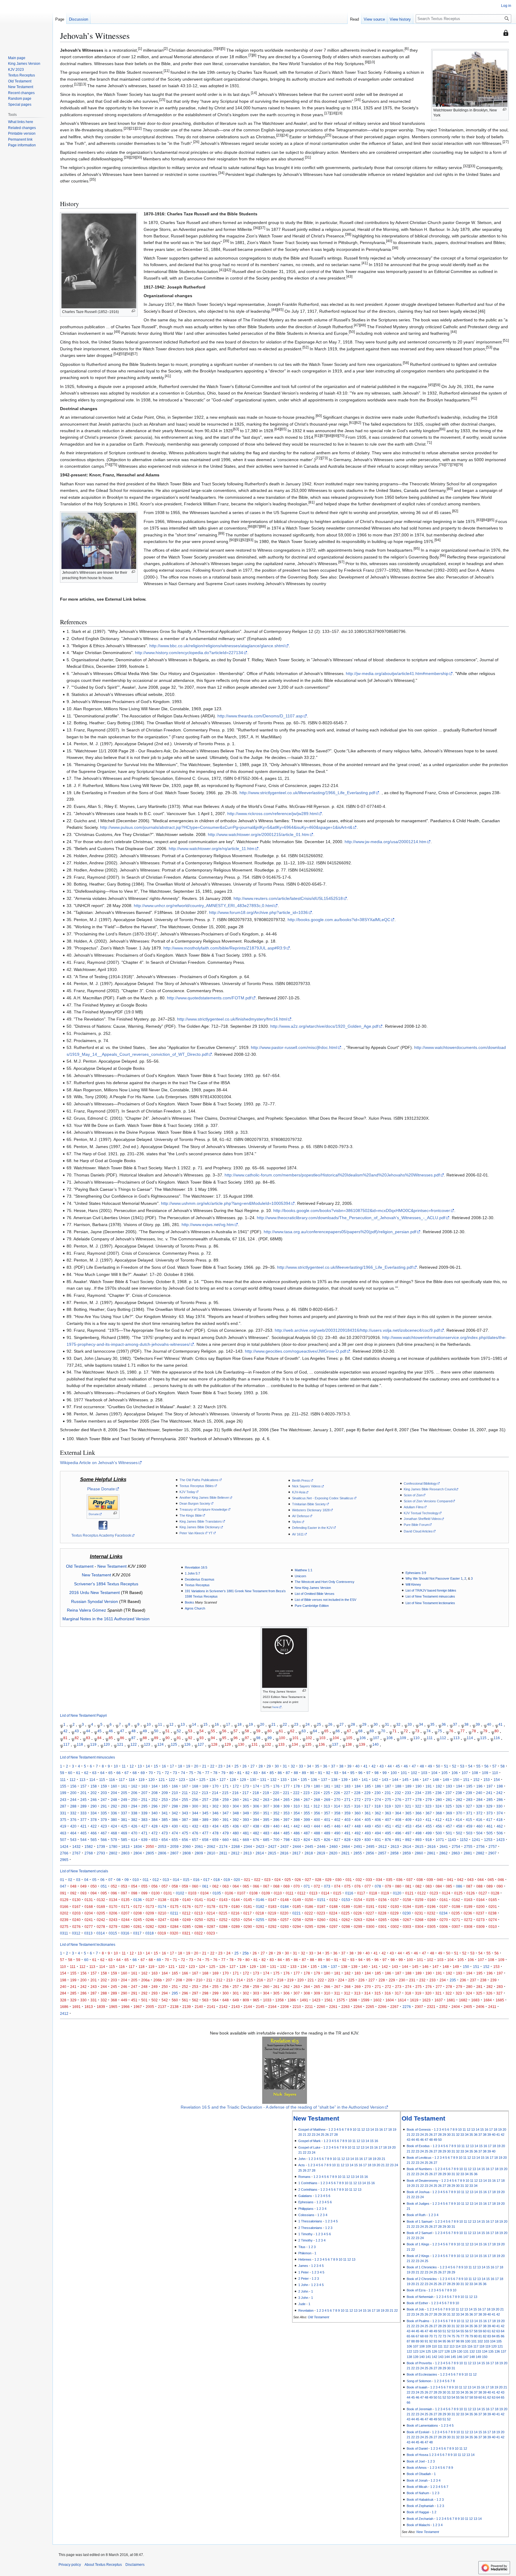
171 (226, 1786)
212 (195, 1793)
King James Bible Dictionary (200, 1527)
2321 (431, 2007)
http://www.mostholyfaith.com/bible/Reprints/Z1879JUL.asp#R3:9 (225, 948)
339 (144, 1813)
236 (439, 1793)
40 (489, 1724)
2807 (174, 1853)
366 (419, 1813)
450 (378, 1826)
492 (358, 1833)
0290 (248, 1927)
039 (430, 1880)
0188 (334, 1907)
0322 (199, 1933)
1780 (113, 1847)
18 (239, 1724)
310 (297, 1806)
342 (175, 1813)
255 (185, 1800)
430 (175, 1826)
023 (267, 1880)
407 (388, 1820)
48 (133, 1731)
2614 (407, 1847)
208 (155, 1793)
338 (134, 1813)
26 (330, 1724)
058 (175, 1886)
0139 (174, 1900)
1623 (426, 2000)
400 (317, 1820)
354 (297, 1813)
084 (439, 1886)
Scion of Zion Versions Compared (428, 1501)
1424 (64, 1847)
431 (185, 1826)
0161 (444, 1900)
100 (282, 1738)
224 (317, 1793)
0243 (113, 1920)
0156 (383, 1900)
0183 (272, 1907)
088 (479, 1886)
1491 (304, 2000)
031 (349, 1880)
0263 (358, 1920)
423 (104, 1826)
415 (469, 1820)
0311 (64, 1933)
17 (228, 1724)
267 (307, 1800)
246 (94, 1800)
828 (347, 1840)
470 (134, 1833)
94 (213, 1738)
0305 (431, 1927)
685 (266, 1840)
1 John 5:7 (192, 1573)
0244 (125, 1920)
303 (226, 1806)
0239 (64, 1920)
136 (322, 1744)
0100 (156, 1893)
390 (215, 1820)
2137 (162, 2007)
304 (236, 1806)
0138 (162, 1900)
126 (187, 1744)
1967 (138, 2007)
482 (256, 1833)
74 (429, 1731)
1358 (279, 2000)
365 (408, 1813)
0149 (297, 1900)
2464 (346, 1847)
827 (337, 1840)
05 (94, 1880)
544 (83, 1840)
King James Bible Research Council (430, 1489)
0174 (162, 1907)
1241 (476, 1840)
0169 (101, 1907)
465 (83, 1833)
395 (266, 1820)
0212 (186, 1913)
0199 (468, 1907)
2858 (394, 1853)
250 (134, 1800)
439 (266, 1826)
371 (469, 1813)
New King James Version (313, 1588)
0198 (456, 1907)
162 (134, 1786)
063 (226, 1886)
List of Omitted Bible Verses (315, 1594)
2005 (150, 2007)
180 (317, 1786)
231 (388, 1793)
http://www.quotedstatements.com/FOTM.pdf (209, 998)
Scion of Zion (413, 1495)
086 (459, 1886)
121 (120, 1744)
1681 (451, 2000)
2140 (199, 2007)
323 (428, 1806)
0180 (236, 1907)
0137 (150, 1900)
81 (65, 1738)
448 (358, 1826)
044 (481, 1880)
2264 (358, 2007)
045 (491, 1880)
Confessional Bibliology (420, 1483)
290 (94, 1806)
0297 (334, 1927)
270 (337, 1800)
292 (114, 1806)
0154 (358, 1900)
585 (124, 1840)
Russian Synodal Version (95, 1601)
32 (398, 1724)
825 (317, 1840)
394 (256, 1820)
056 (155, 1886)
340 (155, 1813)
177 (287, 1786)
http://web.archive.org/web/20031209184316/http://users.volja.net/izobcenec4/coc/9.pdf (357, 1330)
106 (363, 1738)
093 (83, 1893)
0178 (211, 1907)
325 (449, 1806)
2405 (468, 2007)
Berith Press (301, 1480)
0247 (162, 1920)
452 (398, 1826)
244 (73, 1800)
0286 (199, 1927)
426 (134, 1826)
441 (287, 1826)
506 (500, 1833)
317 (367, 1806)
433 (205, 1826)
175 (266, 1786)
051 (104, 1886)
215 (225, 1793)
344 (195, 1813)
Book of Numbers (419, 2169)
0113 (313, 1893)
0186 (309, 1907)
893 (419, 1840)
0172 (138, 1907)
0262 (346, 1920)
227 (347, 1793)
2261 (333, 2007)
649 (236, 2000)
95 (224, 1738)
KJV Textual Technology (421, 1513)
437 (246, 1826)
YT (211, 1533)
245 (83, 1800)
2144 (248, 2007)
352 (276, 1813)
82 (77, 1738)
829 (358, 1840)
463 (63, 1833)
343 (185, 1813)
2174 (223, 1847)
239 (469, 1793)
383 (144, 1820)
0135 (125, 1900)
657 (195, 1840)
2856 (370, 1853)
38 (466, 1724)
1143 (452, 1840)
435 (226, 1826)
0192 (383, 1907)
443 (307, 1826)
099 (144, 1893)
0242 (101, 1920)
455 (429, 1826)
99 (270, 1738)
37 (455, 1724)
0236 (468, 1913)
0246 (150, 1920)
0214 (211, 1913)
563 (205, 2000)
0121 (409, 1893)
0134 (113, 1900)
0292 (272, 1927)
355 (307, 1813)
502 (459, 1833)
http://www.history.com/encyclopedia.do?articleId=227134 (189, 653)
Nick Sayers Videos (306, 1486)
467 (104, 1833)
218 (256, 1793)
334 (94, 1813)
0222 (309, 1913)
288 (73, 1806)
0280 (125, 1927)
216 (235, 1793)
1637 (439, 2000)
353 (287, 1813)
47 (122, 1731)
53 (190, 1731)
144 (395, 1780)
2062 (211, 1847)
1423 (500, 1840)
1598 (353, 2000)
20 (262, 1724)
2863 (456, 1853)
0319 (162, 1933)
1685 (500, 2000)
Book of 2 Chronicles (422, 2279)
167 (185, 1786)
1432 (76, 1847)
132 (268, 1744)
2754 (456, 1847)
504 (479, 1833)
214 (215, 1793)
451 (388, 1826)
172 (236, 1786)
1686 (64, 2007)
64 (315, 1731)
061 (205, 1886)
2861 (431, 1853)
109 (403, 1738)
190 (419, 1786)
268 (317, 1800)
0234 (443, 1913)
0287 (211, 1927)
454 (419, 1826)
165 (165, 1786)
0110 (278, 1893)
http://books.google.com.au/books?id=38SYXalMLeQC (339, 920)
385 (165, 1820)
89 (156, 1738)
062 (215, 1886)
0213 (199, 1913)
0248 (174, 1920)
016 (196, 1880)
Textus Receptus (197, 1585)
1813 (125, 1847)
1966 (125, 2007)
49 (145, 1731)
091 (63, 1893)
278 (419, 1800)
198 (500, 1786)
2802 (113, 1853)
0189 (346, 1907)
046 (501, 1880)
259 (226, 1800)
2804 (138, 1853)
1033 (267, 2000)
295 (144, 1806)
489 (327, 1833)
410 (419, 1820)
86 (122, 1738)
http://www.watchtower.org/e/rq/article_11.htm (212, 849)
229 (367, 1793)
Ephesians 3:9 (416, 1573)
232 (398, 1793)
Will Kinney (413, 1584)
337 (124, 1813)
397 (287, 1820)
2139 (187, 2007)
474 (175, 1833)
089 (490, 1886)
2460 (334, 1847)
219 (266, 1793)
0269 (431, 1920)
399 (307, 1820)
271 (347, 1800)
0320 (174, 1933)
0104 (205, 1893)
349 (246, 1813)
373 (490, 1813)
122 (134, 1744)
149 (446, 1780)
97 (247, 1738)
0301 (383, 1927)
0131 (89, 1900)
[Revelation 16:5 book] (285, 2070)
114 (470, 1738)
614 (134, 1840)
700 (276, 1840)
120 (107, 1744)
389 (205, 1820)
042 (460, 1880)
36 (444, 1724)
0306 (444, 1927)
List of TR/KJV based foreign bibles (431, 1590)
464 (73, 1833)
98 (258, 1738)
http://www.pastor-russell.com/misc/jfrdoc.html (294, 1047)
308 (276, 1806)
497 (408, 1833)
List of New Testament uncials (84, 1871)
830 (368, 1840)
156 (73, 1786)
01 (62, 1880)
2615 (419, 1847)
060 (195, 1886)
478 (215, 1833)
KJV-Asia (299, 1492)
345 (205, 1813)
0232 (431, 1913)
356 (317, 1813)
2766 (64, 1853)
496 (398, 1833)
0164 (480, 1900)
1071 (440, 1840)
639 (144, 1840)
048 (73, 1886)
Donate (94, 1514)
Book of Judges (418, 2204)
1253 (488, 1840)
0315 (113, 1933)
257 (205, 1800)
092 (73, 1893)
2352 (443, 2007)
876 (388, 1840)
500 (439, 1833)
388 (195, 1820)
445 (327, 1826)
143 (385, 1780)
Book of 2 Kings (418, 2256)
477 (205, 1833)
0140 (187, 1900)
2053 (162, 1847)
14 (194, 1724)
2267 (394, 2007)
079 (388, 1886)
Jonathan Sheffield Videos (422, 1519)
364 (398, 1813)
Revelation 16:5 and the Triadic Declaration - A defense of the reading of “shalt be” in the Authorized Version (282, 2107)
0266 (395, 1920)
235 (428, 1793)
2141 (211, 2007)
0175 (174, 1907)
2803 (125, 1853)
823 (297, 1840)
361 (368, 1813)
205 (124, 1793)
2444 (297, 1847)
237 (449, 1793)
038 (420, 1880)
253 (165, 1800)
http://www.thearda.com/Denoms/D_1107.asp (260, 716)
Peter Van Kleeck (192, 1533)
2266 (382, 2007)
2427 (272, 1847)
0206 (113, 1913)
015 (186, 1880)
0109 (266, 1893)
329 (489, 1806)
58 (247, 1731)
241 (489, 1793)
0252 (223, 1920)
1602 (377, 2000)
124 (161, 1744)
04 (86, 1880)
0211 (174, 1913)
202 (94, 1793)
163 (144, 1786)
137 (335, 1744)
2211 (309, 2007)
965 (256, 2000)
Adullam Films (414, 1507)
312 (317, 1806)
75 (440, 1731)
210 (175, 1793)
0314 (101, 1933)
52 (179, 1731)
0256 (272, 1920)
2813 (248, 1853)
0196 (431, 1907)
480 (236, 1833)
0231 (419, 1913)
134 (295, 1744)
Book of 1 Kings (418, 2244)
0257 (285, 1920)
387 (185, 1820)
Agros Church (195, 1608)
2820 (333, 1853)
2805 (150, 1853)
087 (469, 1886)
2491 (358, 1847)
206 (134, 1793)
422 (94, 1826)
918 (429, 1840)
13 (183, 1724)
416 (479, 1820)
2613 (395, 1847)
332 (73, 1813)
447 (347, 1826)
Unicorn (300, 1576)
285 (490, 1800)
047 (63, 1886)
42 (65, 1731)
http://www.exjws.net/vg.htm (208, 1225)
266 (297, 1800)
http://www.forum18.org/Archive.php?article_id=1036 (258, 912)
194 (459, 1786)
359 (347, 1813)
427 (144, 1826)
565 (94, 1840)
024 (278, 1880)
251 (144, 1800)
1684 (488, 2000)
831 (378, 1840)
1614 (402, 2000)
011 (146, 1880)
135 (308, 1744)
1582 (89, 1847)
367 (429, 1813)
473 (165, 1833)
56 (224, 1731)
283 (469, 1800)
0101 (168, 1893)
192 (439, 1786)
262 (256, 1800)
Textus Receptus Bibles (197, 1486)
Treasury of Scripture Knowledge (203, 1509)
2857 (382, 1853)
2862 (443, 1853)
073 (327, 1886)
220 (276, 1793)
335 (104, 1813)
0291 (260, 1927)
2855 (358, 1853)
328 (479, 1806)
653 (155, 1840)
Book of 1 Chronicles (422, 2267)
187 (388, 1786)
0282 (150, 1927)
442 (297, 1826)
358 (337, 1813)
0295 (309, 1927)
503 (469, 1833)
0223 (321, 1913)
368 (439, 1813)
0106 (229, 1893)
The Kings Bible (191, 1515)
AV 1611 (298, 1534)
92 (190, 1738)
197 (490, 1786)
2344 (248, 1847)
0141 (199, 1900)
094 (94, 1893)
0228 (382, 1913)
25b (246, 1953)
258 (215, 1800)
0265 (383, 1920)
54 (202, 1731)
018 (217, 1880)
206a (145, 1980)
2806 (162, 1853)
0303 (407, 1927)
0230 (407, 1913)
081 (408, 1886)
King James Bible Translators (201, 1521)
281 (449, 1800)
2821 (345, 1853)
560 (175, 2000)
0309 (480, 1927)
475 (185, 1833)
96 (236, 1738)
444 (317, 1826)
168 (195, 1786)
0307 (456, 1927)
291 (104, 1806)
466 (94, 1833)
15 (205, 1724)
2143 (236, 2007)
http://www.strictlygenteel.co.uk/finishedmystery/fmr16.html (232, 1019)
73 (417, 1731)
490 (337, 1833)
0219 (272, 1913)
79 (485, 1731)
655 (175, 1840)
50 (156, 1731)
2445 (309, 1847)
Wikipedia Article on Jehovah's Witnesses (99, 1463)
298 (175, 1806)
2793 (101, 1853)
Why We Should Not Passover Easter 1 (434, 1578)
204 (114, 1793)
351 (266, 1813)
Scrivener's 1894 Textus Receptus (106, 1584)
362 (378, 1813)
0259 (309, 1920)
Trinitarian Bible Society (309, 1504)
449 (368, 1826)
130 (241, 1744)
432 (195, 1826)
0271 (456, 1920)
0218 (260, 1913)
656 (185, 1840)
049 (83, 1886)
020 (237, 1880)
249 (124, 1800)
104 (336, 1738)
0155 (370, 1900)
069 (287, 1886)
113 (456, 1738)
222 (296, 1793)
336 (114, 1813)
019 (227, 1880)
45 (99, 1731)
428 (155, 1826)
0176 (187, 1907)
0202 (64, 1913)
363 (388, 1813)
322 (418, 1806)
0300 (370, 1927)
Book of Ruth (416, 2215)
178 (297, 1786)
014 (176, 1880)
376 (73, 1820)
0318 (150, 1933)
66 (338, 1731)
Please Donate (101, 1489)
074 (337, 1886)
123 (147, 1744)
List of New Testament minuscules (430, 1596)
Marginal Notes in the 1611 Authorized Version (106, 1619)
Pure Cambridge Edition (312, 1606)
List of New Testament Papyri (83, 1716)
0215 (223, 1913)
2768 (89, 1853)
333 (83, 1813)
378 (94, 1820)
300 (195, 1806)
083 (429, 1886)
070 (297, 1886)
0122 (422, 1893)
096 (114, 1893)
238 (459, 1793)
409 (408, 1820)
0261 (334, 1920)
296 (155, 1806)
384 (155, 1820)
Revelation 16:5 (196, 1567)
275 (388, 1800)
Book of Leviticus (419, 2158)
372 (479, 1813)
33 (410, 1724)
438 (256, 1826)
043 (470, 1880)
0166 (64, 1907)
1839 (101, 2007)
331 (63, 1813)
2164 (272, 2007)
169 (205, 1786)
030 (338, 1880)
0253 (236, 1920)
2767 (76, 1853)
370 (459, 1813)
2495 (370, 1847)
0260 (321, 1920)
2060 (187, 1847)
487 (307, 1833)
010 (136, 1880)
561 (185, 2000)
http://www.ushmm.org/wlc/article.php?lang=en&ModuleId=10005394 (226, 1203)
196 (479, 1786)
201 (83, 1793)
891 (398, 1840)
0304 (419, 1927)
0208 (138, 1913)
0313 (88, 1933)
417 (489, 1820)
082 (419, 1886)
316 (357, 1806)
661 (236, 1840)
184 (358, 1786)
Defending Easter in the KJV (312, 1528)
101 (295, 1738)
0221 (297, 1913)
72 (406, 1731)
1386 (292, 2000)
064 (236, 1886)
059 (185, 1886)
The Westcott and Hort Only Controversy (325, 1582)
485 (287, 1833)
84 (99, 1738)
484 (276, 1833)
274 (378, 1800)
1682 (463, 2000)
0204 (89, 1913)
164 (155, 1786)
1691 (76, 2007)
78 (474, 1731)
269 (327, 1800)
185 (368, 1786)
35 (432, 1724)
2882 (480, 1853)
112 (443, 1738)
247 (104, 1800)
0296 (321, 1927)
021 (247, 1880)
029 (328, 1880)
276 (398, 1800)
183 (347, 1786)
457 (449, 1826)
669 (246, 1840)
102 (309, 1738)
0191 (370, 1907)
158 (94, 1786)
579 (114, 1840)
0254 (248, 1920)
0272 (468, 1920)
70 (383, 1731)
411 (429, 1820)
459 (469, 1826)
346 (215, 1813)
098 (134, 1893)
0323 (211, 1933)
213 (205, 1793)
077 (368, 1886)
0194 (407, 1907)
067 (266, 1886)
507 (63, 1840)
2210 (297, 2007)
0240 (76, 1920)
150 (456, 1780)
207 (144, 1793)
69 (372, 1731)
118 (80, 1744)
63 (304, 1731)
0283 (162, 1927)
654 (165, 1840)
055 (144, 1886)
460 (479, 1826)
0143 (223, 1900)
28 (353, 1724)
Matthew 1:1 (304, 1570)
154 (497, 1780)
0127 (483, 1893)
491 (347, 1833)
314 (337, 1806)
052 (114, 1886)
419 (63, 1826)
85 (111, 1738)
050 (94, 1886)
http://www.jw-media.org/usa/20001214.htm (386, 842)
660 (226, 1840)
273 (368, 1800)
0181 (248, 1907)
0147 (272, 1900)
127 (201, 1744)
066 (256, 1886)
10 (149, 1724)
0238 (492, 1913)
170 (215, 1786)
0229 (394, 1913)
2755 (468, 1847)
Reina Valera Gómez (86, 1610)
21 (274, 1724)
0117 (361, 1893)
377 (83, 1820)
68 (360, 1731)
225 (327, 1793)
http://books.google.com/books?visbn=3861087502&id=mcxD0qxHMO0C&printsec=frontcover (362, 1210)
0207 (125, 1913)
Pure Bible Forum (416, 1525)
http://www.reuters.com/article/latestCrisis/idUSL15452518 (288, 898)
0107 (241, 1893)
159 (104, 1786)
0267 (407, 1920)
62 (292, 1731)
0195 (419, 1907)
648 (226, 2000)
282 (459, 1800)
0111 (290, 1893)
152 (476, 1780)
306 (256, 1806)
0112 (301, 1893)
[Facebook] (103, 1525)
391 (226, 1820)
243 (63, 1800)
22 (285, 1724)
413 (449, 1820)
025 (288, 1880)
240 (479, 1793)
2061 (199, 1847)
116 (497, 1738)
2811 (223, 1853)
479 (226, 1833)
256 (195, 1800)
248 (114, 1800)
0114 (325, 1893)
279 (429, 1800)
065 (246, 1886)
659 (215, 1840)
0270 (444, 1920)
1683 (475, 2000)
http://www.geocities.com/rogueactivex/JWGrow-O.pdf (295, 1351)
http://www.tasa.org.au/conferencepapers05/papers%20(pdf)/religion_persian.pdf (340, 1232)
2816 (284, 1853)
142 (375, 1780)
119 (93, 1744)
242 (499, 1793)
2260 (321, 2007)
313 (327, 1806)
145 (405, 1780)
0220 (284, 1913)
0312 (76, 1933)
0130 (76, 1900)
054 (134, 1886)
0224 (333, 1913)
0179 (223, 1907)
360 (358, 1813)
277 (408, 1800)
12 (171, 1724)
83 (88, 1738)
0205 (101, 1913)
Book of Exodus (418, 2146)
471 (144, 1833)
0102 (180, 1893)
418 (499, 1820)
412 (439, 1820)
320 (398, 1806)
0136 (138, 1900)
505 (490, 1833)
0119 (385, 1893)
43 (77, 1731)
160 (114, 1786)
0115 (337, 1893)
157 (83, 1786)
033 (369, 1880)
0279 (113, 1927)
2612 (383, 1847)
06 (102, 1880)
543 (73, 1840)
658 (205, 1840)
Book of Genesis (419, 2129)
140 (376, 1744)
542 (165, 2000)
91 (179, 1738)
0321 (186, 1933)
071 (307, 1886)
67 (349, 1731)
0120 (397, 1893)
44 (88, 1731)
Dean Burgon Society (195, 1503)
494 (378, 1833)
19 (251, 1724)
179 (307, 1786)
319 (388, 1806)
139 (362, 1744)
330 (499, 1806)
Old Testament (80, 1566)
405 (368, 1820)
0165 (493, 1900)
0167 (76, 1907)
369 (449, 1813)
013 (166, 1880)
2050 (150, 1847)
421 (83, 1826)
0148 (285, 1900)
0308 (468, 1927)
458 (459, 1826)
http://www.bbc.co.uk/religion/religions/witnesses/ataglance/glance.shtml (217, 646)
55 (213, 1731)
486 (297, 1833)
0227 (370, 1913)
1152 (464, 1840)
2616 (431, 1847)
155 (63, 1786)
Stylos (297, 1522)
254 (175, 1800)
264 (276, 1800)
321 (408, 1806)
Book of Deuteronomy (423, 2181)
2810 (211, 1853)
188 (398, 1786)
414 (459, 1820)
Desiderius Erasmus (200, 1579)
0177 (199, 1907)
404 (358, 1820)
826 (327, 1840)
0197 (444, 1907)
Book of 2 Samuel (419, 2233)
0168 (89, 1907)
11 (160, 1724)
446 (337, 1826)
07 (110, 1880)
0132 (101, 1900)
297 (165, 1806)
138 (349, 1744)
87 (133, 1738)
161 (124, 1786)
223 (307, 1793)
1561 (328, 2000)
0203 (76, 1913)
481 (246, 1833)
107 (376, 1738)
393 (246, 1820)
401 (327, 1820)
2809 (199, 1853)
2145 (260, 2007)
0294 (297, 1927)
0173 (150, 1907)
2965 (64, 1860)
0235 (456, 1913)
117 (66, 1744)
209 (165, 1793)
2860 (419, 1853)
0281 (138, 1927)
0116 (349, 1893)
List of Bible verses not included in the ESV (325, 1600)
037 (410, 1880)
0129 (64, 1900)
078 (378, 1886)
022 (257, 1880)
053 (124, 1886)
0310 (493, 1927)
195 (469, 1786)
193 (449, 1786)
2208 (285, 2007)
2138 (174, 2007)
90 (168, 1738)
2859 (407, 1853)
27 (342, 1724)
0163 (468, 1900)
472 (155, 1833)
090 (500, 1886)
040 (440, 1880)
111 (430, 1738)
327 (469, 1806)
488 (317, 1833)
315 (347, 1806)
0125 (458, 1893)
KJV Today (187, 1492)
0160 (431, 1900)
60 (270, 1731)
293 (124, 1806)
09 (127, 1880)
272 (358, 1800)
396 (276, 1820)
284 (479, 1800)
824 (307, 1840)
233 (408, 1793)
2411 (492, 2007)
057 (165, 1886)
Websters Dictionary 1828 (311, 1510)
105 (349, 1738)
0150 (309, 1900)
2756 (480, 1847)
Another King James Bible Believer (204, 1498)
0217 (248, 1913)
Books (189, 1602)
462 (500, 1826)
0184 (285, 1907)
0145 (248, 1900)
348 (236, 1813)
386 (175, 1820)
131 (255, 1744)
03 (78, 1880)
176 (276, 1786)
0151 (321, 1900)
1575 (341, 2000)
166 (175, 1786)
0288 (223, 1927)
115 (483, 1738)
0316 (125, 1933)
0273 (480, 1920)
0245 (138, 1920)
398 (297, 1820)
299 (185, 1806)
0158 (407, 1900)
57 (236, 1731)
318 (378, 1806)
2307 (419, 2007)
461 (490, 1826)
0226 (358, 1913)
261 (246, 1800)
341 (165, 1813)
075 (347, 1886)
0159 (419, 1900)
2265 (370, 2007)
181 (327, 1786)
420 (73, 1826)
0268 (419, 1920)
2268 (236, 1847)
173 (246, 1786)
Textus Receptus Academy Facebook (101, 1535)
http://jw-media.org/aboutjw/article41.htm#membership (397, 673)
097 (124, 1893)
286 (500, 1800)
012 (156, 1880)
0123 (434, 1893)
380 (114, 1820)
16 (217, 1724)
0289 (236, 1927)
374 (500, 1813)
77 (463, 1731)
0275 (64, 1927)
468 (114, 1833)
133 (281, 1744)
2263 (345, 2007)
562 (195, 2000)
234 (418, 1793)
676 (256, 1840)
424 (114, 1826)
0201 (493, 1907)
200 (73, 1793)
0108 (254, 1893)
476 (195, 1833)
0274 (493, 1920)
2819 (321, 1853)
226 (337, 1793)
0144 (236, 1900)
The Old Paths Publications (199, 1480)
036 (399, 1880)
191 (429, 1786)
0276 (76, 1927)
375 (63, 1820)
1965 (113, 2007)
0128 (495, 1893)
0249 (187, 1920)
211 (185, 1793)
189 (408, 1786)
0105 (217, 1893)
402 (337, 1820)
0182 (260, 1907)
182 (337, 1786)
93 (202, 1738)
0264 (370, 1920)
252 (155, 1800)
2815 (272, 1853)
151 (466, 1780)
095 (104, 1893)
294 (134, 1806)
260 (236, 1800)
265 (287, 1800)
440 (276, 1826)
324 (439, 1806)
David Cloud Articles (418, 1531)
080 (398, 1886)
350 (256, 1813)
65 (326, 1731)
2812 (235, 1853)
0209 (150, 1913)
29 (364, 1724)
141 (365, 1780)
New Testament (112, 1566)
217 (246, 1793)
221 (286, 1793)
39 (478, 1724)
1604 (390, 2000)
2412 (64, 2013)
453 (408, 1826)
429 (165, 1826)
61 (281, 1731)
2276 (407, 2007)
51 (168, 1731)
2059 (174, 1847)
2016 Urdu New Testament (95, 1592)
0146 (260, 1900)
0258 (297, 1920)
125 (174, 1744)
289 (83, 1806)
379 (104, 1820)
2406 (480, 2007)
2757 (493, 1847)
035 (389, 1880)
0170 (113, 1907)
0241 (89, 1920)
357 (327, 1813)
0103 (192, 1893)
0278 (101, 1927)
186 (378, 1786)
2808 (187, 1853)
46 (111, 1731)
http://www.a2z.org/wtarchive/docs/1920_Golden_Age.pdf (324, 1026)
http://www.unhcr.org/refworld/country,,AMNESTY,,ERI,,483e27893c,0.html (204, 906)
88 (145, 1738)
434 (215, 1826)
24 (308, 1724)
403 (347, 1820)
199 (63, 1793)
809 (246, 2000)
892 (408, 1840)
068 (276, 1886)
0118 (373, 1893)
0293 (285, 1927)
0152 (334, 1900)
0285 (187, 1927)
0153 (346, 1900)
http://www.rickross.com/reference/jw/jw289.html (272, 814)
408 (398, 1820)
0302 (395, 1927)
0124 (446, 1893)
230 (378, 1793)
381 (124, 1820)
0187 (321, 1907)
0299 (358, 1927)
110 (416, 1738)
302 (215, 1806)
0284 (174, 1927)
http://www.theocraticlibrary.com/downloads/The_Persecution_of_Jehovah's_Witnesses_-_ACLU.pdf (351, 1218)
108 (390, 1738)
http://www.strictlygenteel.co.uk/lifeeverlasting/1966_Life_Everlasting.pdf (307, 793)
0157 (395, 1900)
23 (296, 1724)
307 (266, 1806)
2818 (309, 1853)
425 (124, 1826)
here (275, 1707)
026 (298, 1880)
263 (266, 1800)
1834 (138, 1847)
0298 (346, 1927)
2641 (444, 1847)
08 (119, 1880)
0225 (345, 1913)
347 (226, 1813)
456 (439, 1826)
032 (359, 1880)
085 (449, 1886)
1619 (414, 2000)
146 (416, 1780)
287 (63, 1806)
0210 (162, 1913)
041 (450, 1880)
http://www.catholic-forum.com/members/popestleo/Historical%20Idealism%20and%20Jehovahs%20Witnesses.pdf (332, 1175)
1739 (101, 1847)
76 (451, 1731)
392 (236, 1820)
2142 (223, 2007)
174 (256, 1786)
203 (104, 1793)
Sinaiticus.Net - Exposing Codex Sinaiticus (323, 1498)
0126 (471, 1893)
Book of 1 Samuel (419, 2221)
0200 (480, 1907)
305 (246, 1806)
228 (357, 1793)
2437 (285, 1847)
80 (497, 1731)
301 (205, 1806)
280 (439, 1800)
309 (287, 1806)
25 (319, 1724)
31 (387, 1724)
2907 (492, 1853)
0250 (199, 1920)
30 (376, 1724)
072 (317, 1886)
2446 (321, 1847)
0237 (480, 1913)
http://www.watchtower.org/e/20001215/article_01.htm (258, 834)
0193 (395, 1907)
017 (206, 1880)
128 (214, 1744)
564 (215, 2000)
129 (228, 1744)
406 (378, 1820)
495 (388, 1833)
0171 (125, 1907)
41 (500, 1724)
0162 (456, 1900)
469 (124, 1833)
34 (421, 1724)
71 (394, 1731)
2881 (468, 1853)
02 (70, 1880)
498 (419, 1833)
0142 (211, 1900)
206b (158, 1980)
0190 (358, 1907)
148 (436, 1780)
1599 (365, 2000)
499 (429, 1833)
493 (368, 1833)
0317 (137, 1933)
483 (266, 1833)
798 (287, 1840)
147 (426, 1780)
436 (236, 1826)
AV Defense (301, 1516)
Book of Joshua (418, 2192)
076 (358, 1886)
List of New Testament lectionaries (430, 1603)
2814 (260, 1853)
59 (258, 1731)
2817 (297, 1853)
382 (134, 1820)
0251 (211, 1920)
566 (104, 1840)
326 (459, 1806)
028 (318, 1880)
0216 (235, 1913)
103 (322, 1738)
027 (308, 1880)
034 (379, 1880)
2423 (260, 1847)
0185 (297, 1907)
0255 (260, 1920)
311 (307, 1806)
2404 (456, 2007)
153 (487, 1780)
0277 (89, 1927)
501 (449, 1833)
